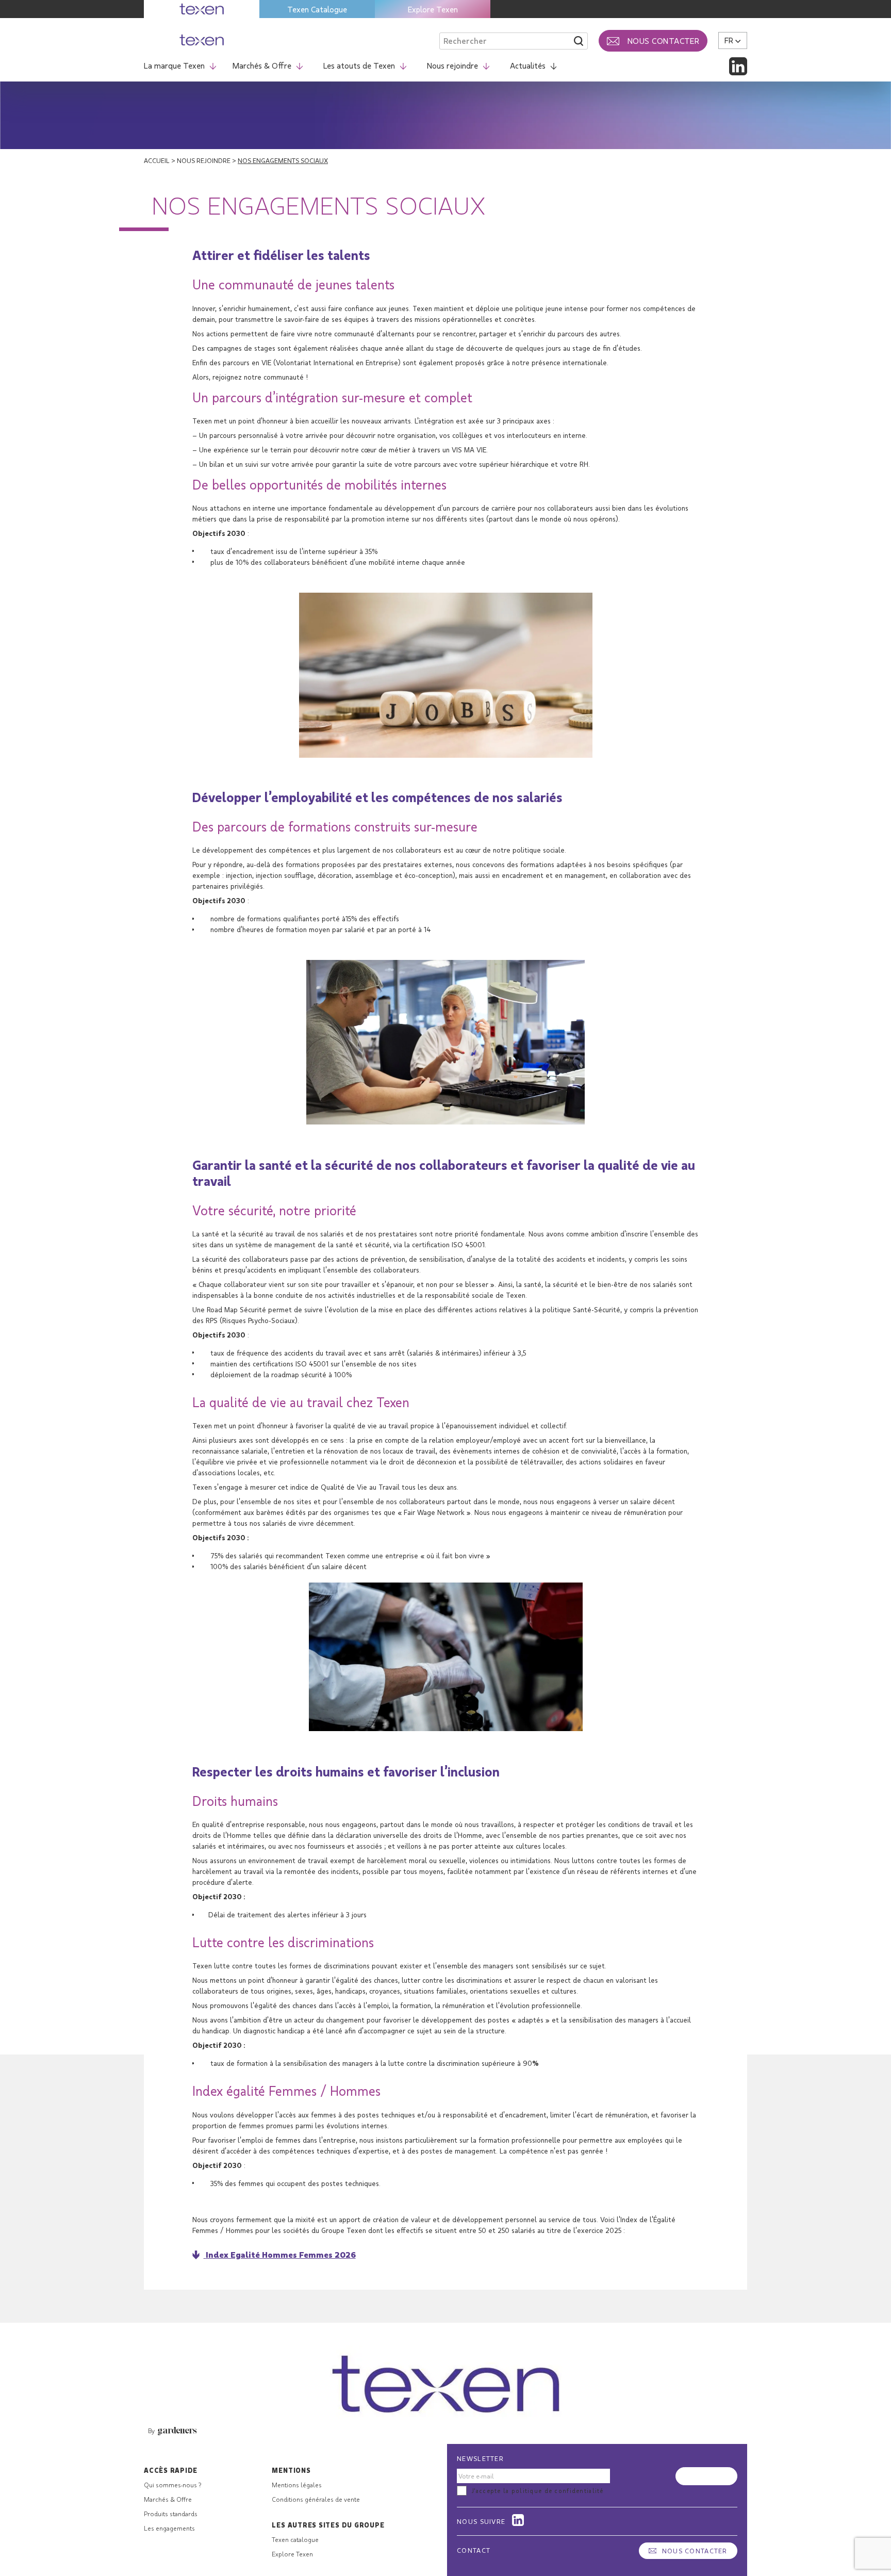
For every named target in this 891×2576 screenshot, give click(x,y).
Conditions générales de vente (316, 2499)
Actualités (528, 65)
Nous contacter (695, 2551)
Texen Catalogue (317, 9)
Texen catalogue (295, 2539)
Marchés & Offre (262, 65)
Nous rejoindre (452, 65)
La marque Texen (174, 65)
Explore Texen (433, 9)
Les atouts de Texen (359, 65)
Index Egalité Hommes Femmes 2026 (281, 2254)
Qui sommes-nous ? (172, 2485)
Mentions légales (297, 2485)
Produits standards (171, 2514)
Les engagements (169, 2528)
